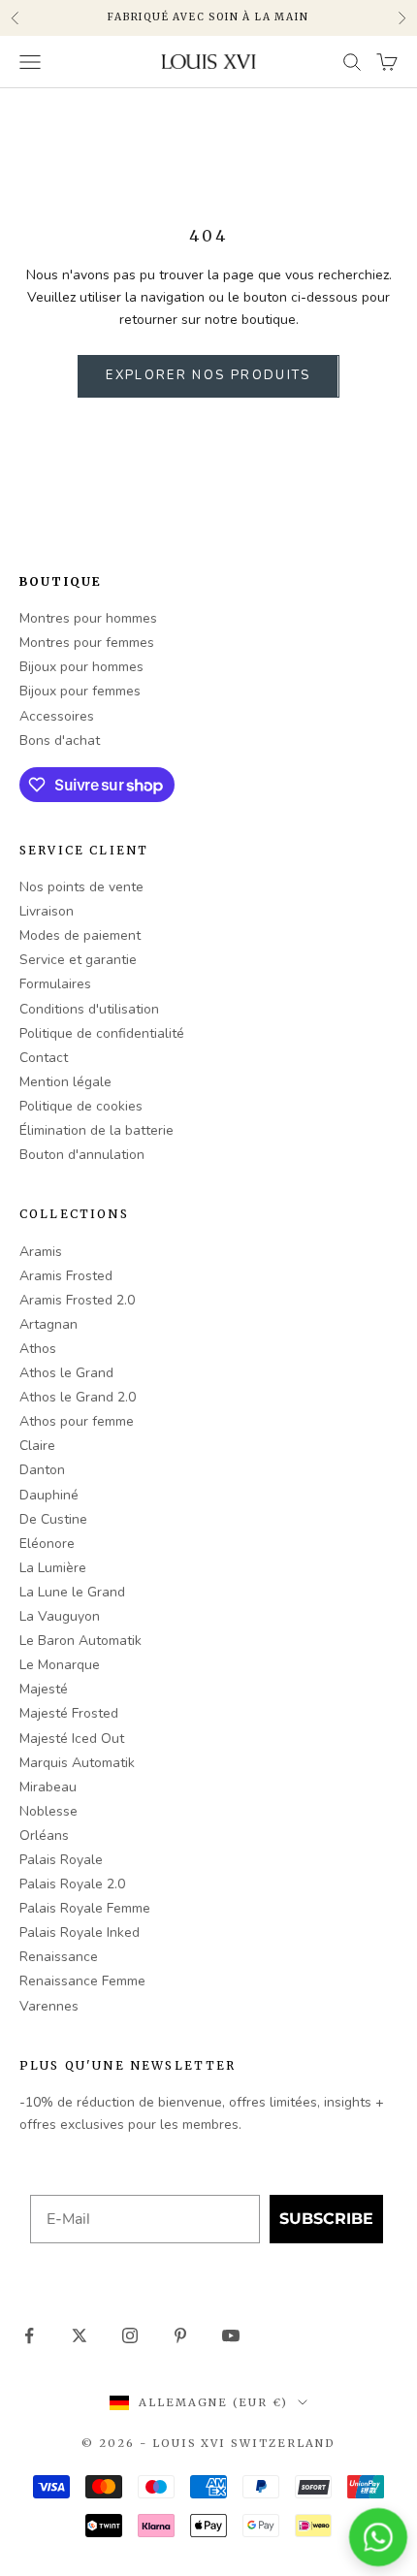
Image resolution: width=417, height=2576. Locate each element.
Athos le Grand (66, 1373)
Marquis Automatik (77, 1763)
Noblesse (48, 1811)
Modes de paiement (80, 935)
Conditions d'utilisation (89, 1009)
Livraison (47, 911)
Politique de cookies (81, 1106)
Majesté (44, 1689)
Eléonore (47, 1544)
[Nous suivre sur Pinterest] (180, 2335)
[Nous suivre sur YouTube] (231, 2335)
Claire (37, 1446)
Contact (44, 1058)
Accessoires (57, 716)
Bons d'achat (60, 741)
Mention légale (65, 1082)
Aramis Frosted (66, 1276)
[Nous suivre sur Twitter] (80, 2335)
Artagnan (48, 1324)
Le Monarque (60, 1665)
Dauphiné (49, 1495)
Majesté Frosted (69, 1713)
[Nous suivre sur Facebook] (29, 2335)
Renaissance (59, 1957)
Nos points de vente (81, 887)
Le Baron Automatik (80, 1641)
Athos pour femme (77, 1421)
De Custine (53, 1519)
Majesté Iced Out (72, 1739)
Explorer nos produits (208, 375)
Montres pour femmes (87, 643)
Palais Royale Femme (85, 1908)
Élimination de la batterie (96, 1130)
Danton (42, 1470)
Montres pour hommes (88, 618)
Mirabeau (48, 1787)
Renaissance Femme (82, 1981)
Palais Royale (61, 1860)
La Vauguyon (60, 1616)
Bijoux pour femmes (80, 691)
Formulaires (55, 984)
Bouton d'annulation (82, 1155)
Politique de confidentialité (102, 1033)
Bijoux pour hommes (81, 667)
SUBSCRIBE (326, 2219)
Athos (38, 1349)
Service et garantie (78, 960)
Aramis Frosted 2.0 (77, 1300)
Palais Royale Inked (80, 1932)
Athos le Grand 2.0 (78, 1397)
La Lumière (53, 1568)
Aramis (41, 1252)
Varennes (49, 2006)
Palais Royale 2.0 (72, 1884)
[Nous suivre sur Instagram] (130, 2335)
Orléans (44, 1835)
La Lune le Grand (72, 1592)
